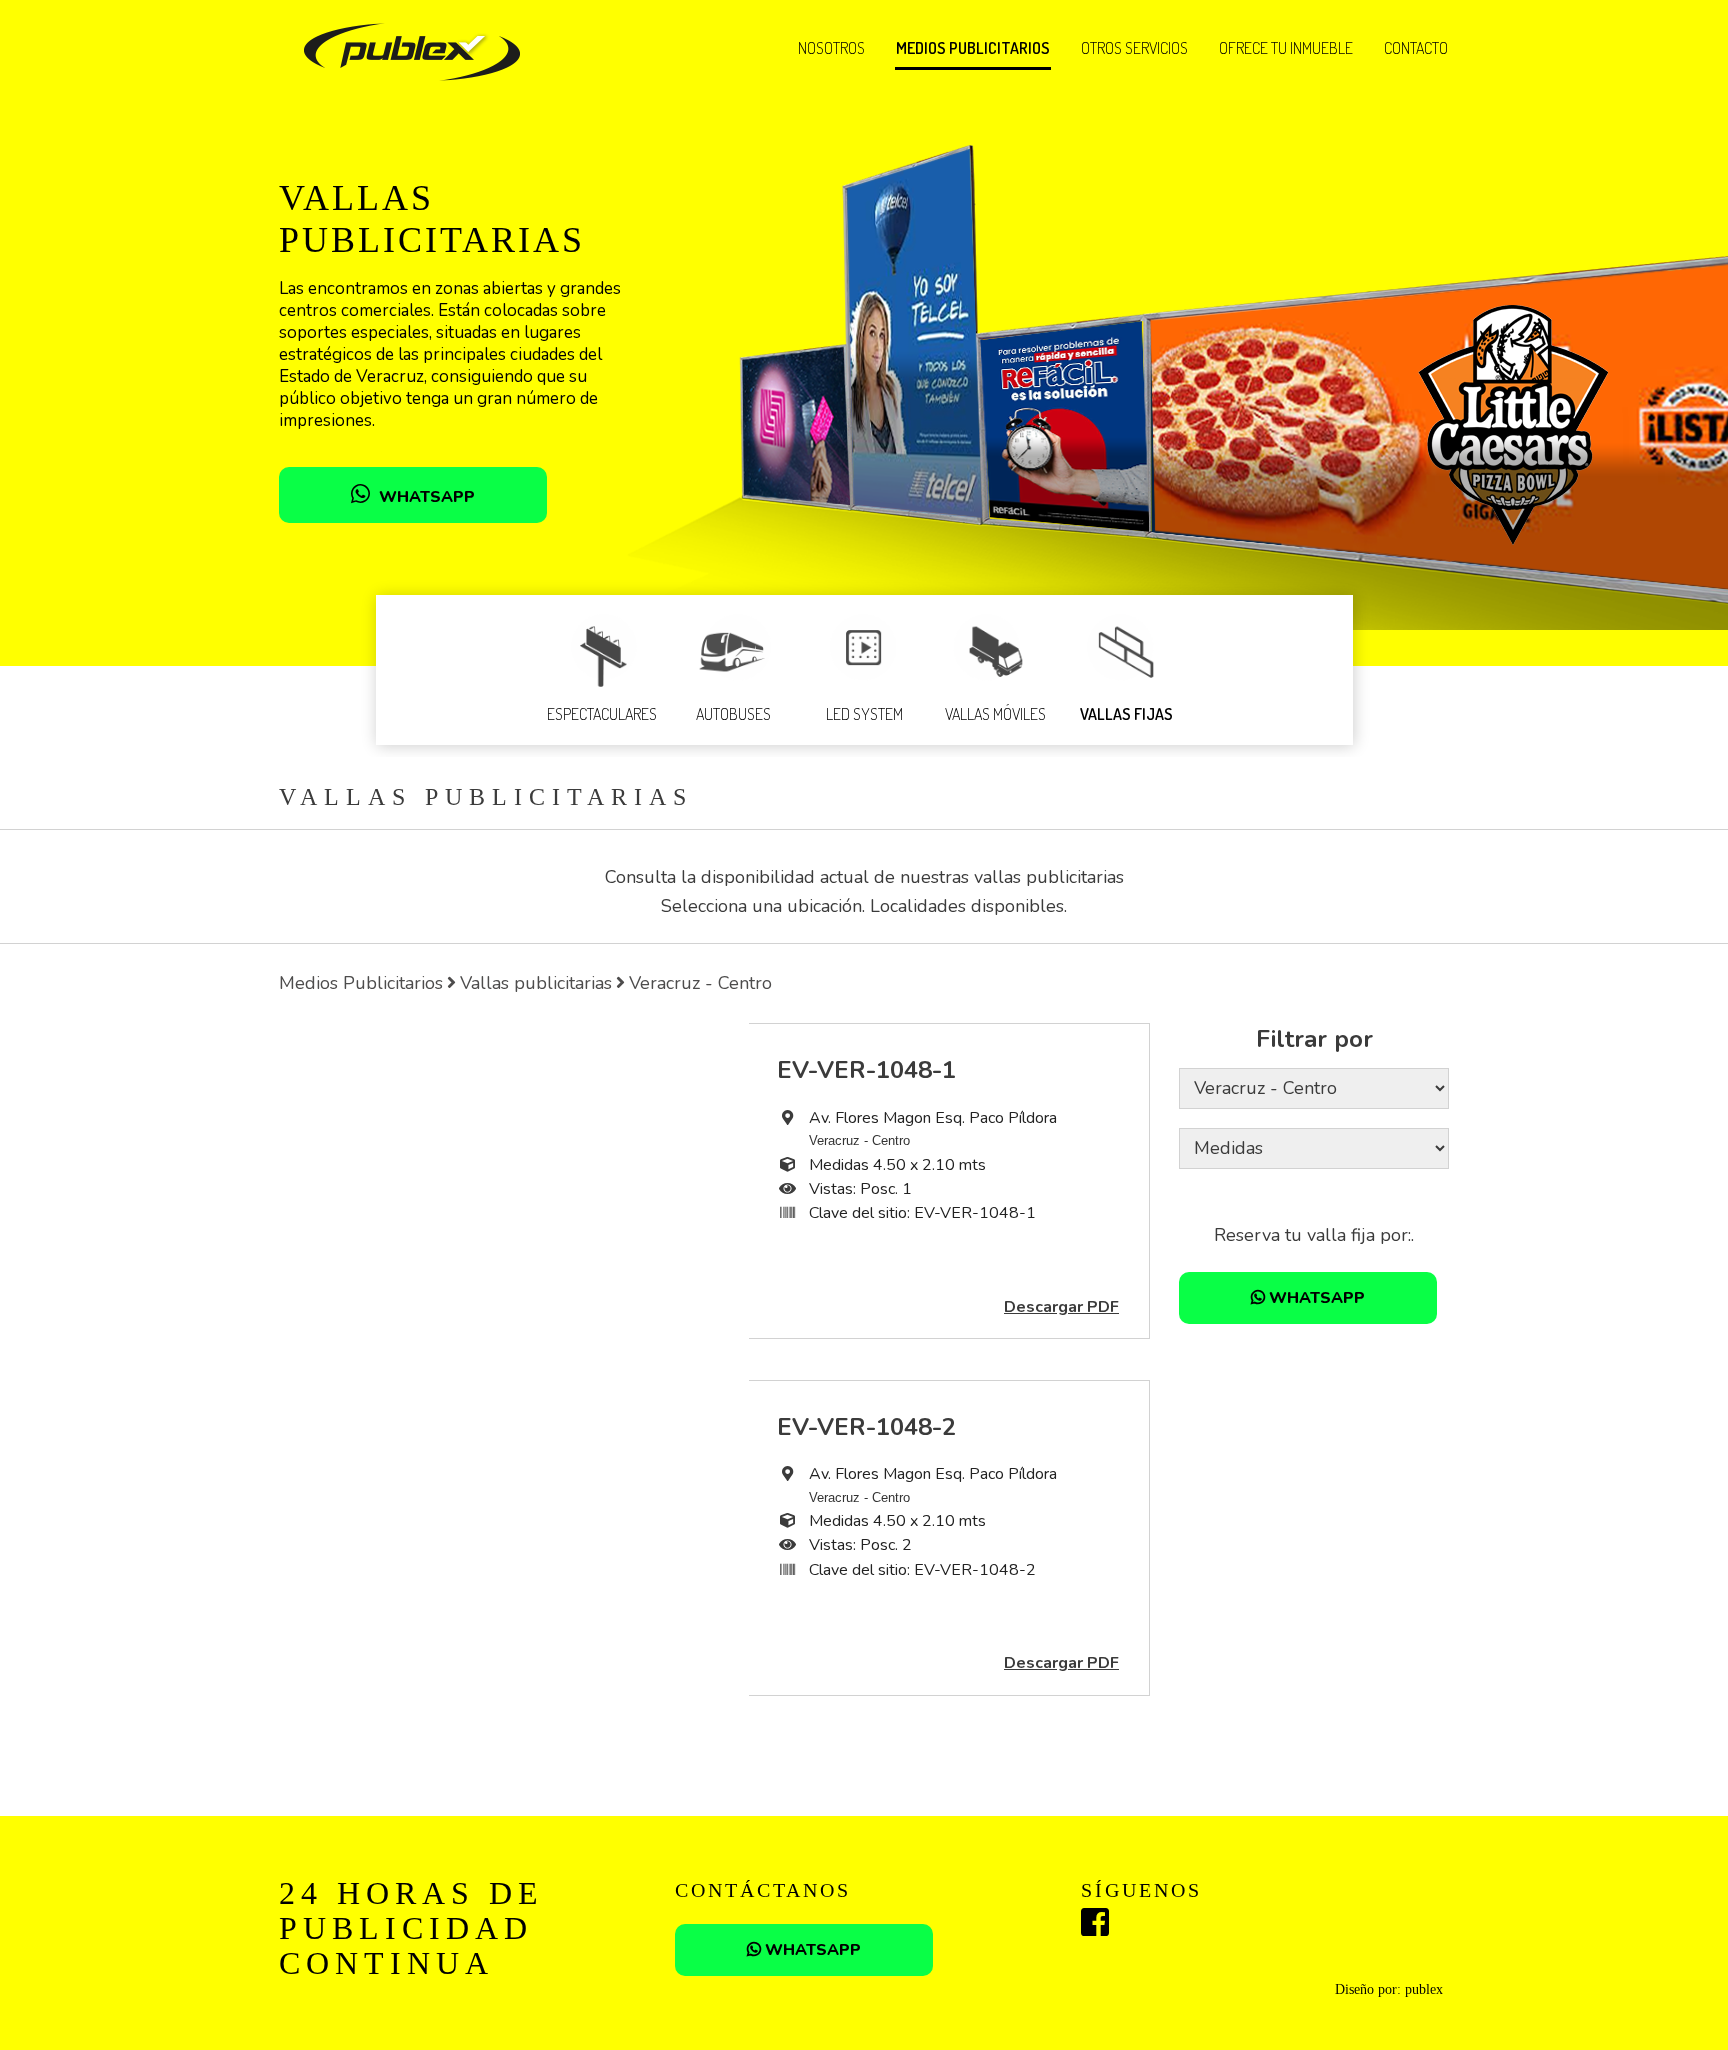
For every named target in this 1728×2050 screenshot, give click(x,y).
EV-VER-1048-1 (866, 1070)
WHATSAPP (425, 497)
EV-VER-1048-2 (866, 1427)
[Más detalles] (514, 1181)
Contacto (1416, 48)
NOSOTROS (831, 48)
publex (1424, 1989)
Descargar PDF (1061, 1307)
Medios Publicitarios (361, 983)
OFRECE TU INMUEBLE (1286, 48)
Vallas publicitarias (536, 983)
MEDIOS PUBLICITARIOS (973, 48)
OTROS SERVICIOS (1134, 48)
